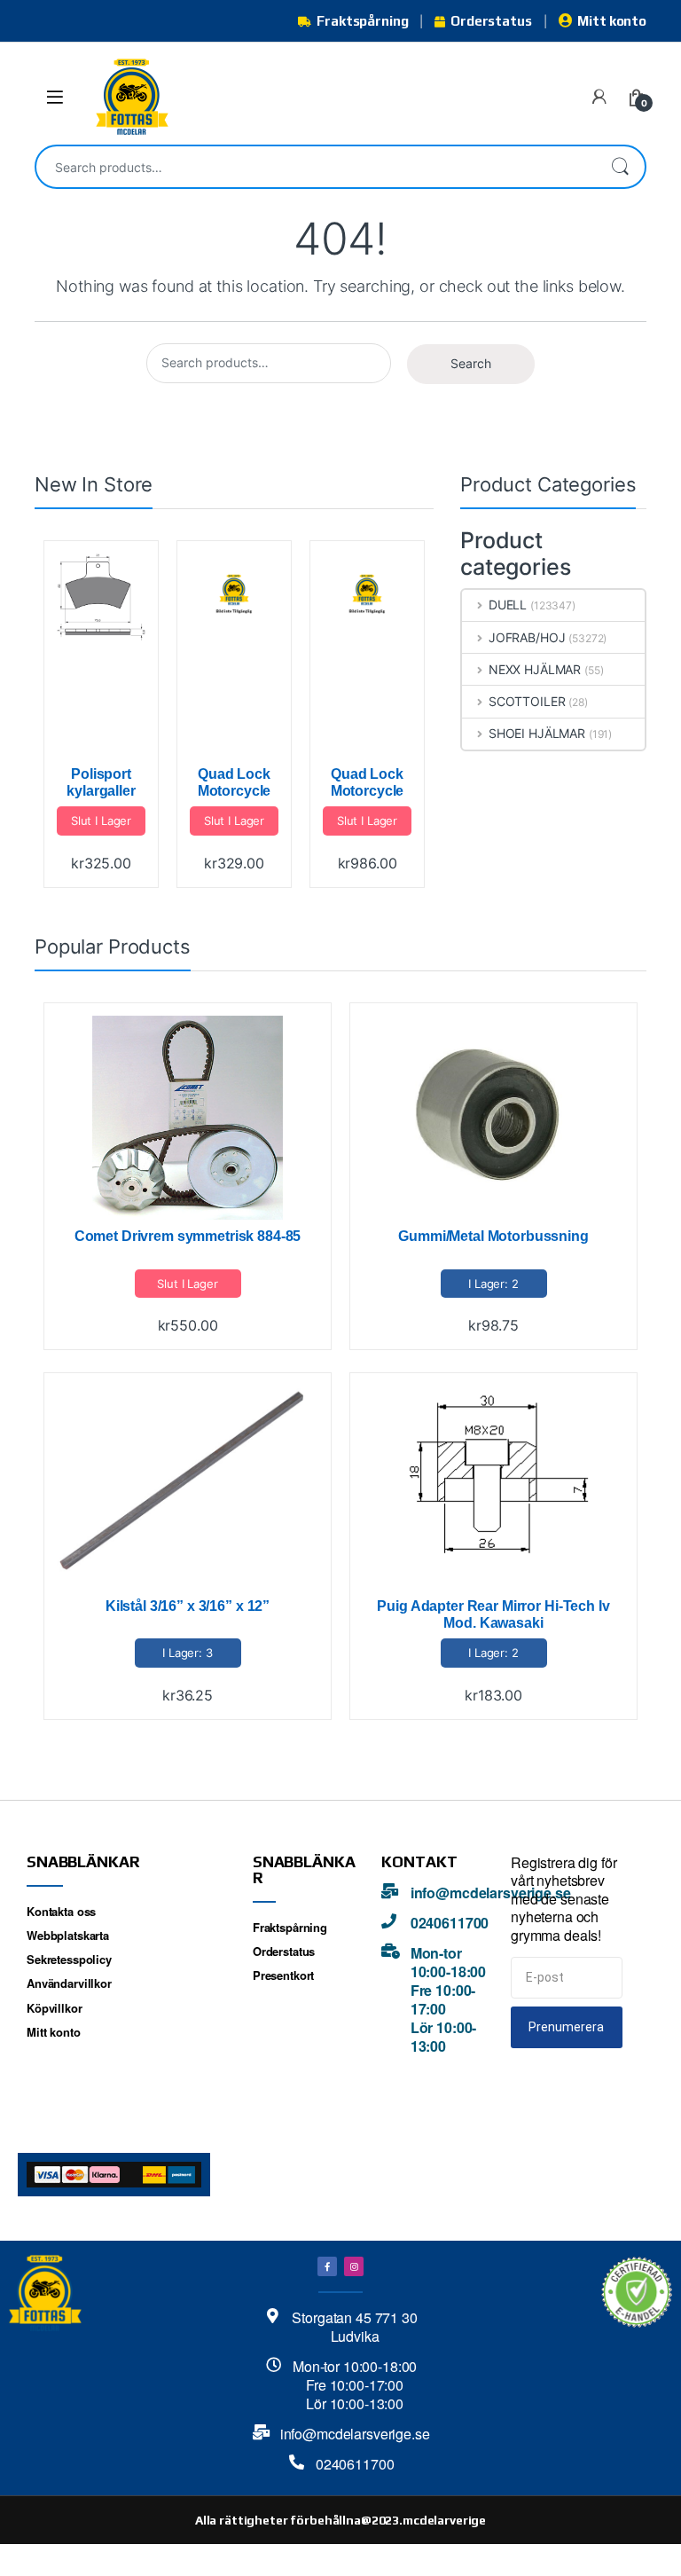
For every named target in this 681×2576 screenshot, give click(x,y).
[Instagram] (354, 2266)
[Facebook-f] (327, 2266)
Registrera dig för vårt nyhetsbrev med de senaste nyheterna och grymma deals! (564, 1900)
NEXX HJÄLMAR (535, 669)
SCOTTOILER (527, 701)
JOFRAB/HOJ (527, 637)
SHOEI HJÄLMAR (537, 733)
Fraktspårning (362, 21)
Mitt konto (612, 21)
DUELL (508, 605)
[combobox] (316, 167)
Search (620, 167)
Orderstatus (491, 21)
